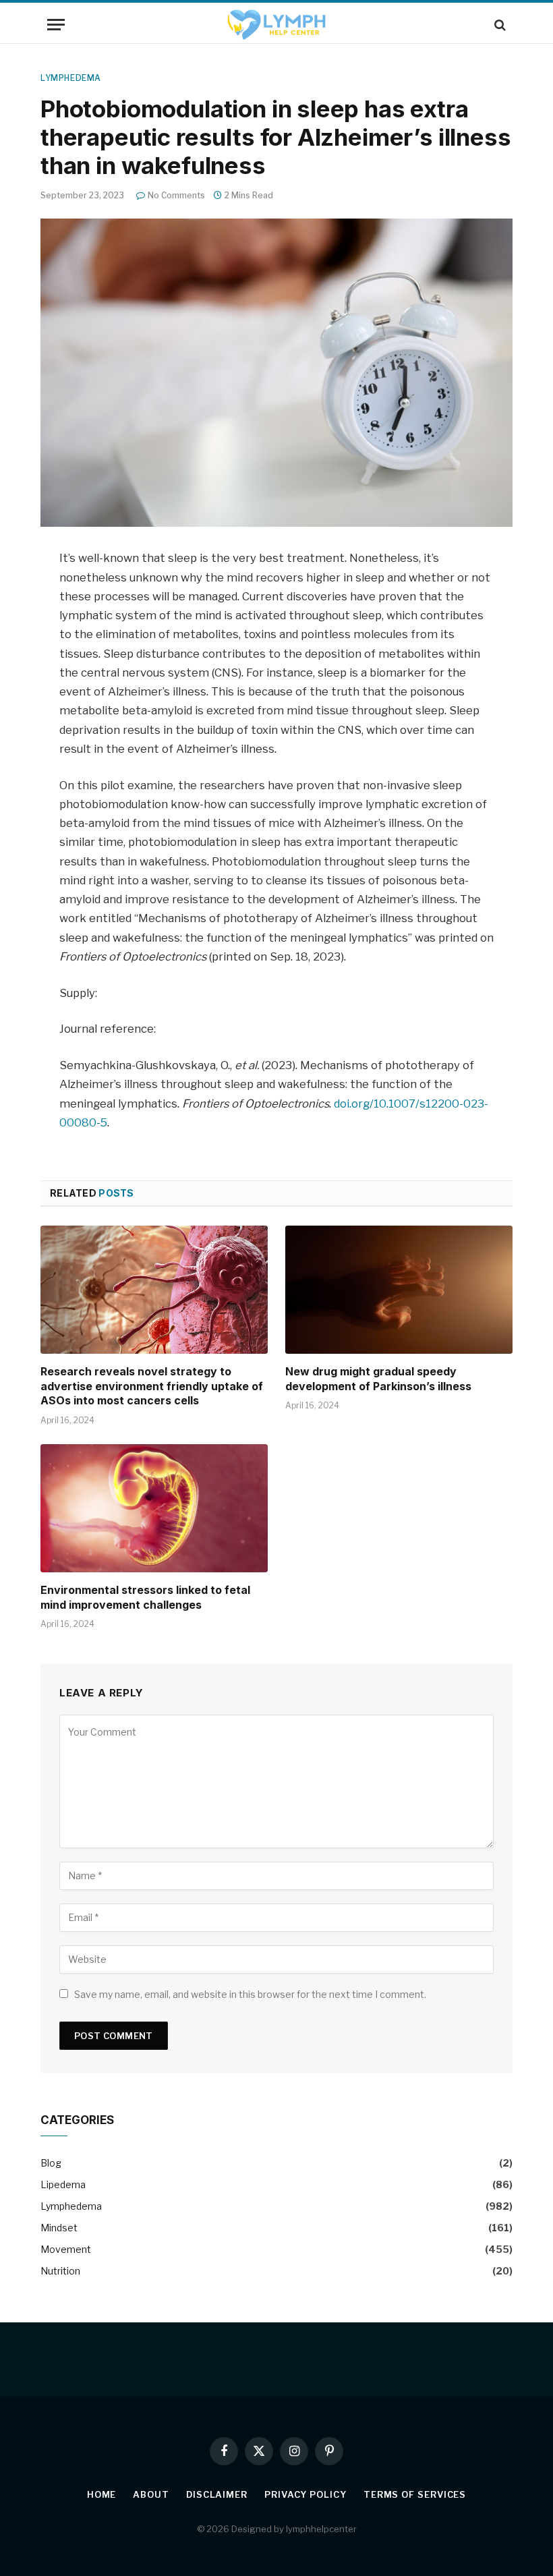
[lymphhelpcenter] (276, 25)
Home (102, 2494)
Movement (66, 2249)
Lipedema (63, 2184)
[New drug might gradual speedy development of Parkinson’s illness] (399, 1290)
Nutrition (60, 2271)
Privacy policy (305, 2494)
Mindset (59, 2228)
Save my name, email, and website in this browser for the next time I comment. (250, 1994)
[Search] (499, 25)
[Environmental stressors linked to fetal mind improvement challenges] (154, 1508)
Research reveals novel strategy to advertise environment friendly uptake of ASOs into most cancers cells (152, 1386)
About (151, 2494)
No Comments (176, 195)
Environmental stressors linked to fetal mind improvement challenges (145, 1597)
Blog (51, 2163)
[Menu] (56, 25)
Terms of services (415, 2494)
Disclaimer (217, 2494)
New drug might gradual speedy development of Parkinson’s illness (378, 1379)
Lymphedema (71, 78)
